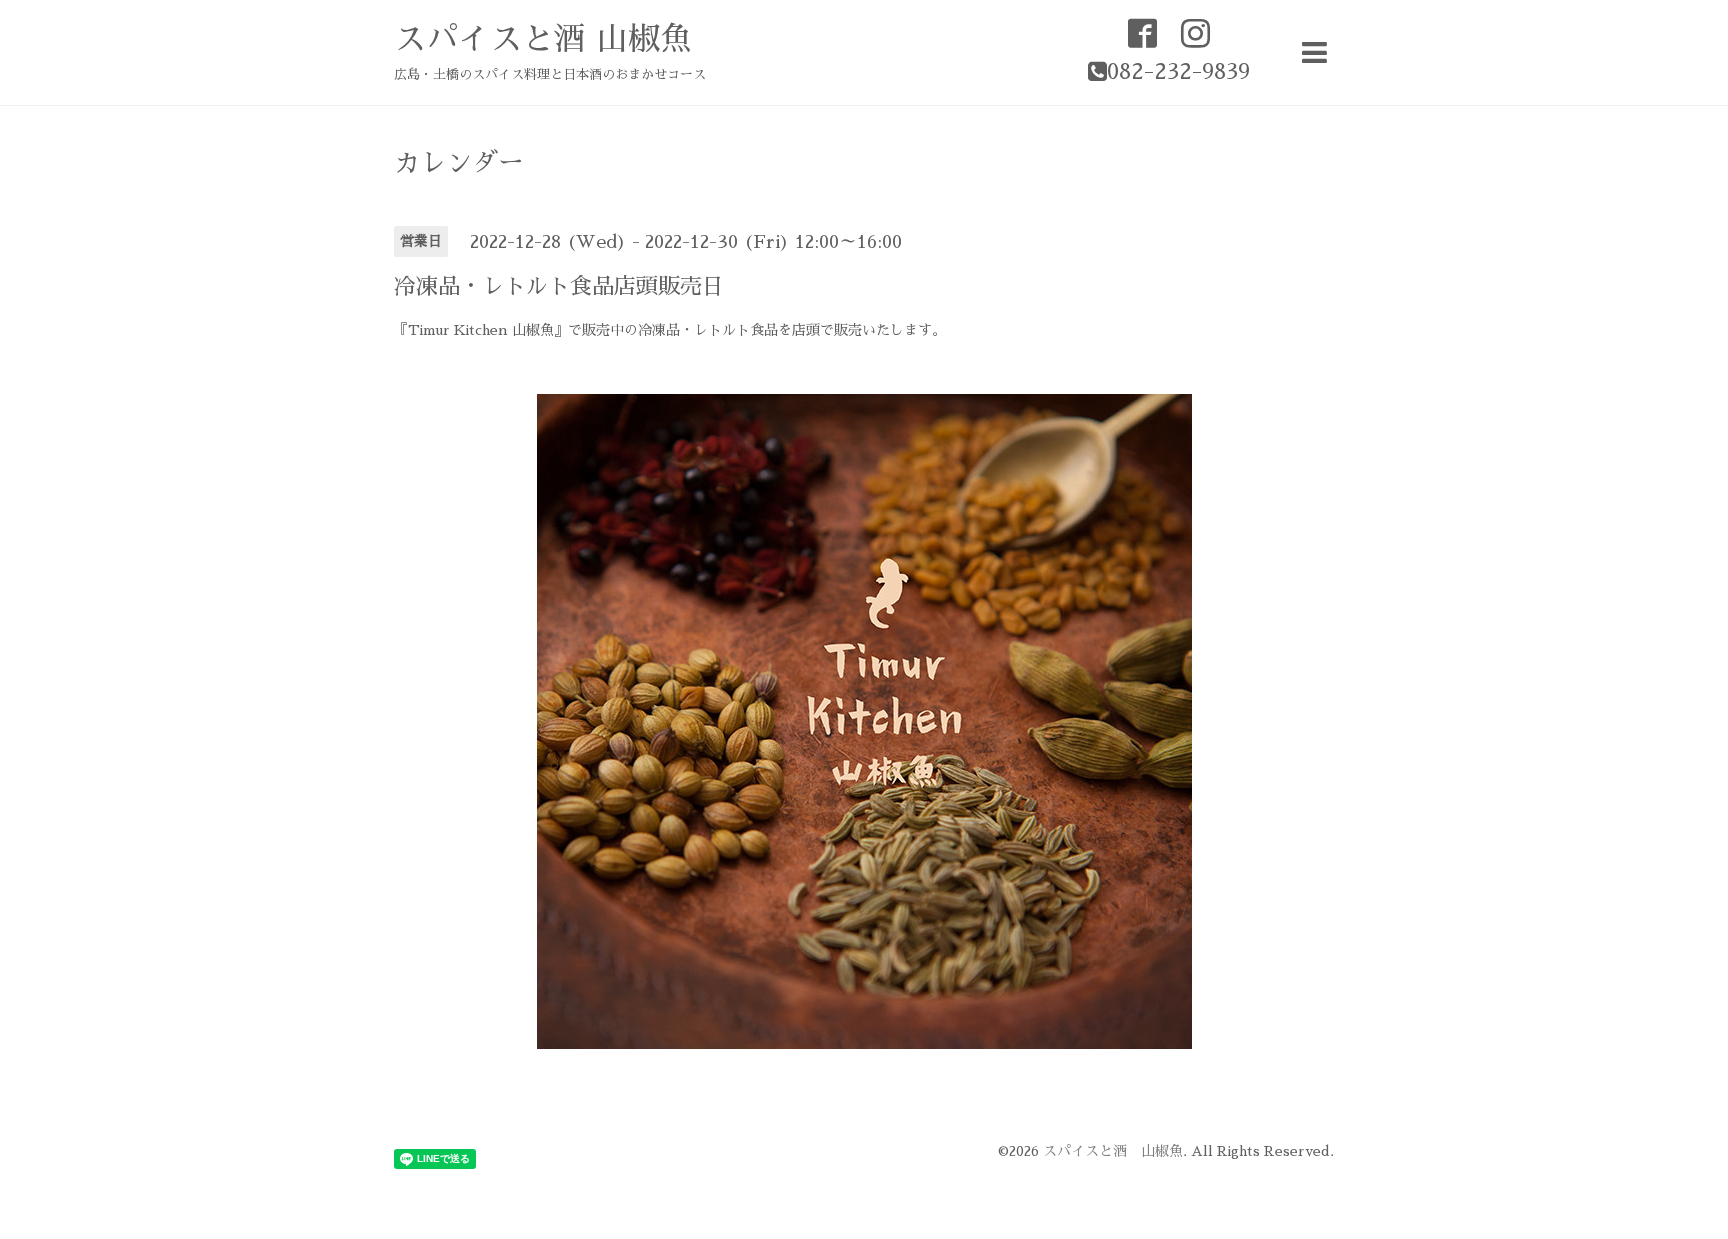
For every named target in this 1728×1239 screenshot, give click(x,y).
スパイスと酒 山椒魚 (543, 39)
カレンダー (459, 163)
